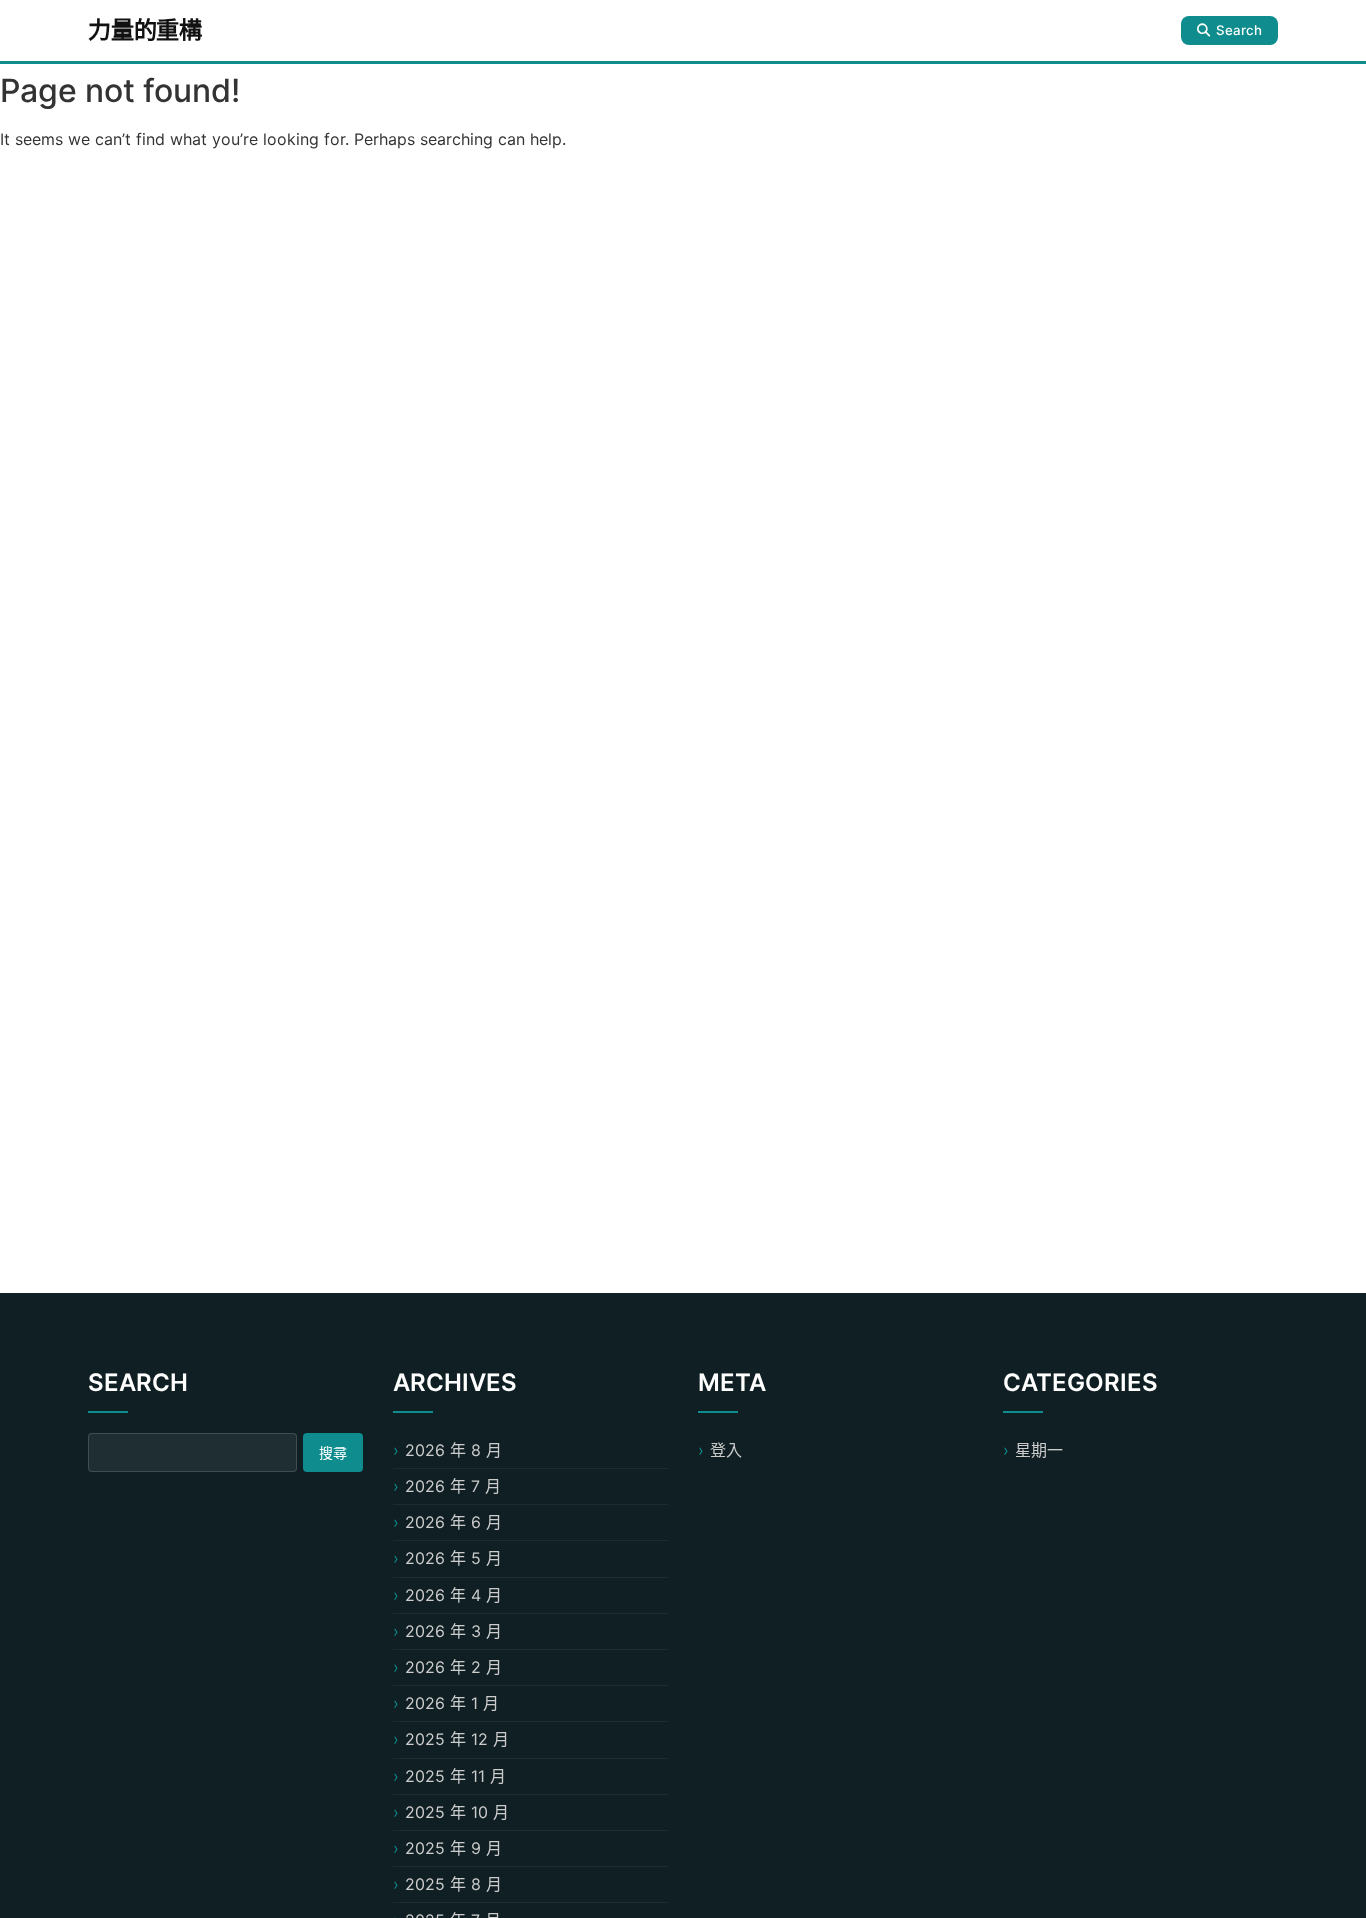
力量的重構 (145, 30)
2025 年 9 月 (453, 1848)
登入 (726, 1450)
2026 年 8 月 (453, 1450)
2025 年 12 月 (457, 1739)
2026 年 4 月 (453, 1595)
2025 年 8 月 (453, 1884)
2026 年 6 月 (453, 1522)
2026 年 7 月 (453, 1486)
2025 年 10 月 (457, 1812)
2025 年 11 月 (455, 1776)
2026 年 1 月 (452, 1703)
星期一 (1039, 1450)
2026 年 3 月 (453, 1631)
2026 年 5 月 (453, 1558)
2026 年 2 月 (453, 1667)
